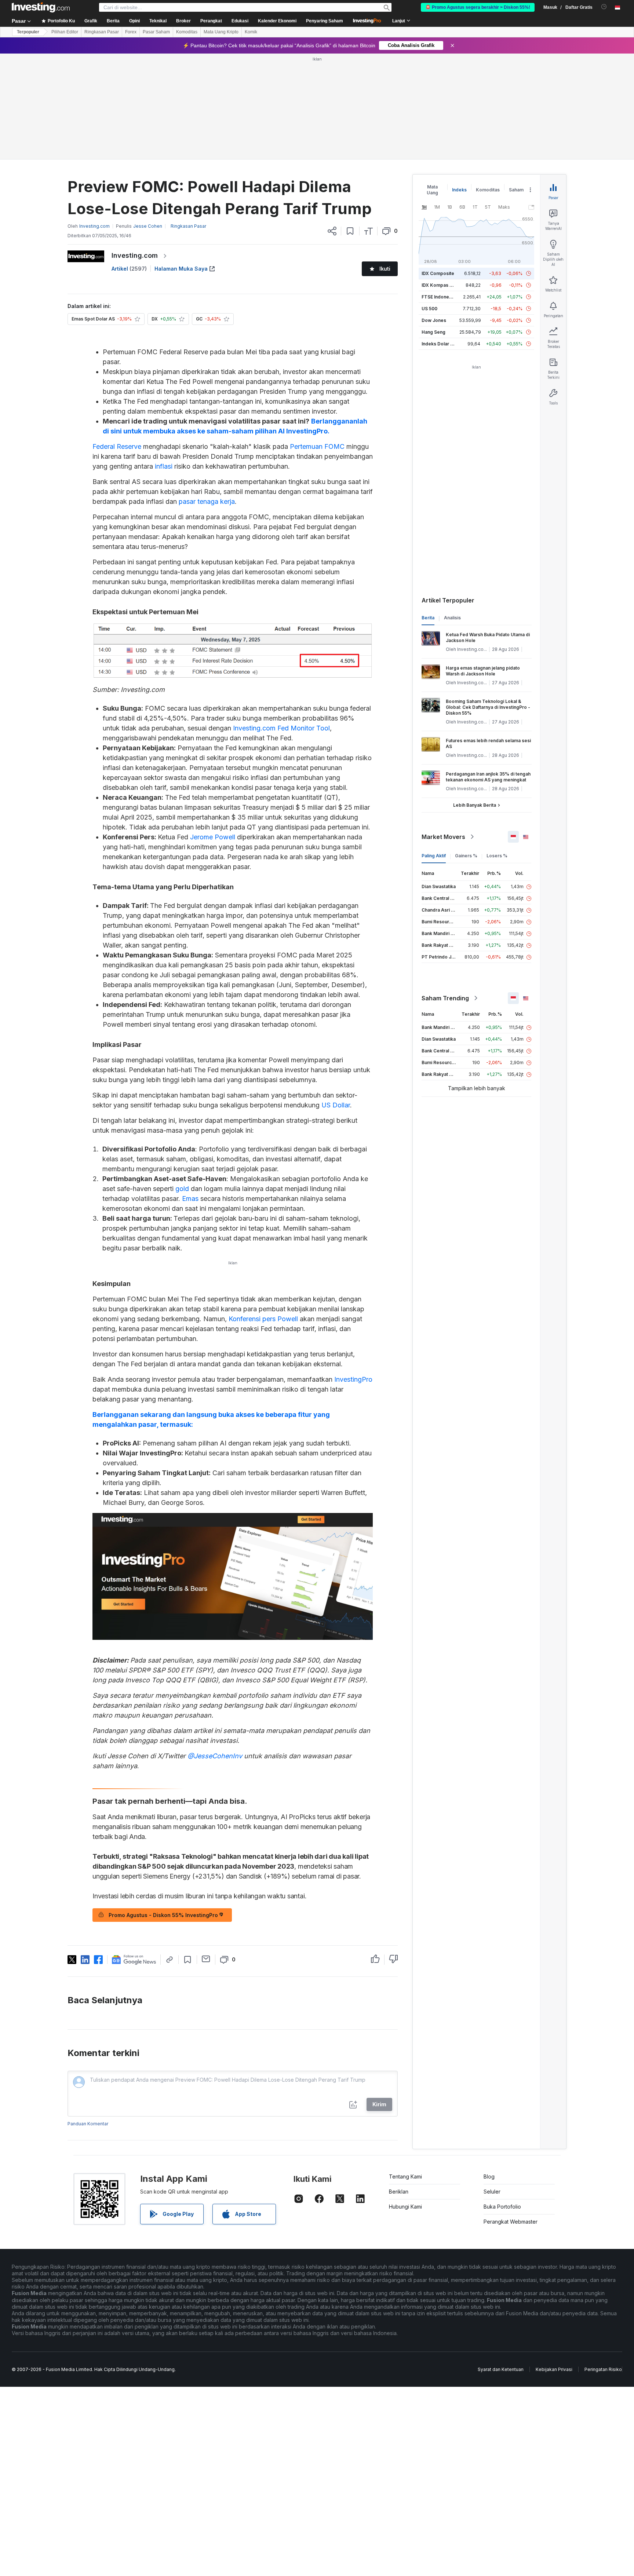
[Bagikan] (332, 231)
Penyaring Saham (325, 21)
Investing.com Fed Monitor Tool (281, 728)
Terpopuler (28, 32)
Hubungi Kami (405, 2207)
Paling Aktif (434, 856)
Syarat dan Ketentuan (501, 2369)
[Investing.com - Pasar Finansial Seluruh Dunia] (41, 7)
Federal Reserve (117, 446)
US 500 (429, 309)
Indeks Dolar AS (439, 344)
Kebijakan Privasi (554, 2369)
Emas (190, 1199)
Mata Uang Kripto (221, 32)
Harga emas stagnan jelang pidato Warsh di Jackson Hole (483, 671)
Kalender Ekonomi (277, 21)
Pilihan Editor (65, 32)
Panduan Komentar (88, 2124)
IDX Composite (438, 273)
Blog (489, 2176)
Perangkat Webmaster (511, 2222)
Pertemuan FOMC (317, 446)
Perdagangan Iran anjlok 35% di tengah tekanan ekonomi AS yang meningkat (488, 777)
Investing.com (135, 255)
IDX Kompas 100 (439, 285)
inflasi (164, 466)
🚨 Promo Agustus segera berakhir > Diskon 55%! (478, 7)
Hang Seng (433, 332)
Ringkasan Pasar (102, 32)
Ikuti (385, 269)
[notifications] (604, 7)
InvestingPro (353, 1379)
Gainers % (466, 856)
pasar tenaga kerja (207, 501)
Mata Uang (432, 190)
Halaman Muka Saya (181, 269)
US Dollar (336, 1105)
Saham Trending (445, 998)
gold (182, 1189)
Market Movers (443, 837)
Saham (516, 190)
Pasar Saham (156, 32)
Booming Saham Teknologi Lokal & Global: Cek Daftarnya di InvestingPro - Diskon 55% (488, 707)
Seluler (492, 2192)
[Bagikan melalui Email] (206, 1959)
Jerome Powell (213, 837)
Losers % (497, 856)
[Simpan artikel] (350, 231)
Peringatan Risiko (603, 2369)
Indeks (459, 190)
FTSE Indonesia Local (445, 297)
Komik (251, 32)
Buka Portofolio (502, 2207)
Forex (131, 32)
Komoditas (187, 32)
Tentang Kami (405, 2176)
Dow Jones (434, 320)
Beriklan (399, 2192)
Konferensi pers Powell (263, 1319)
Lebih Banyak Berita (475, 805)
